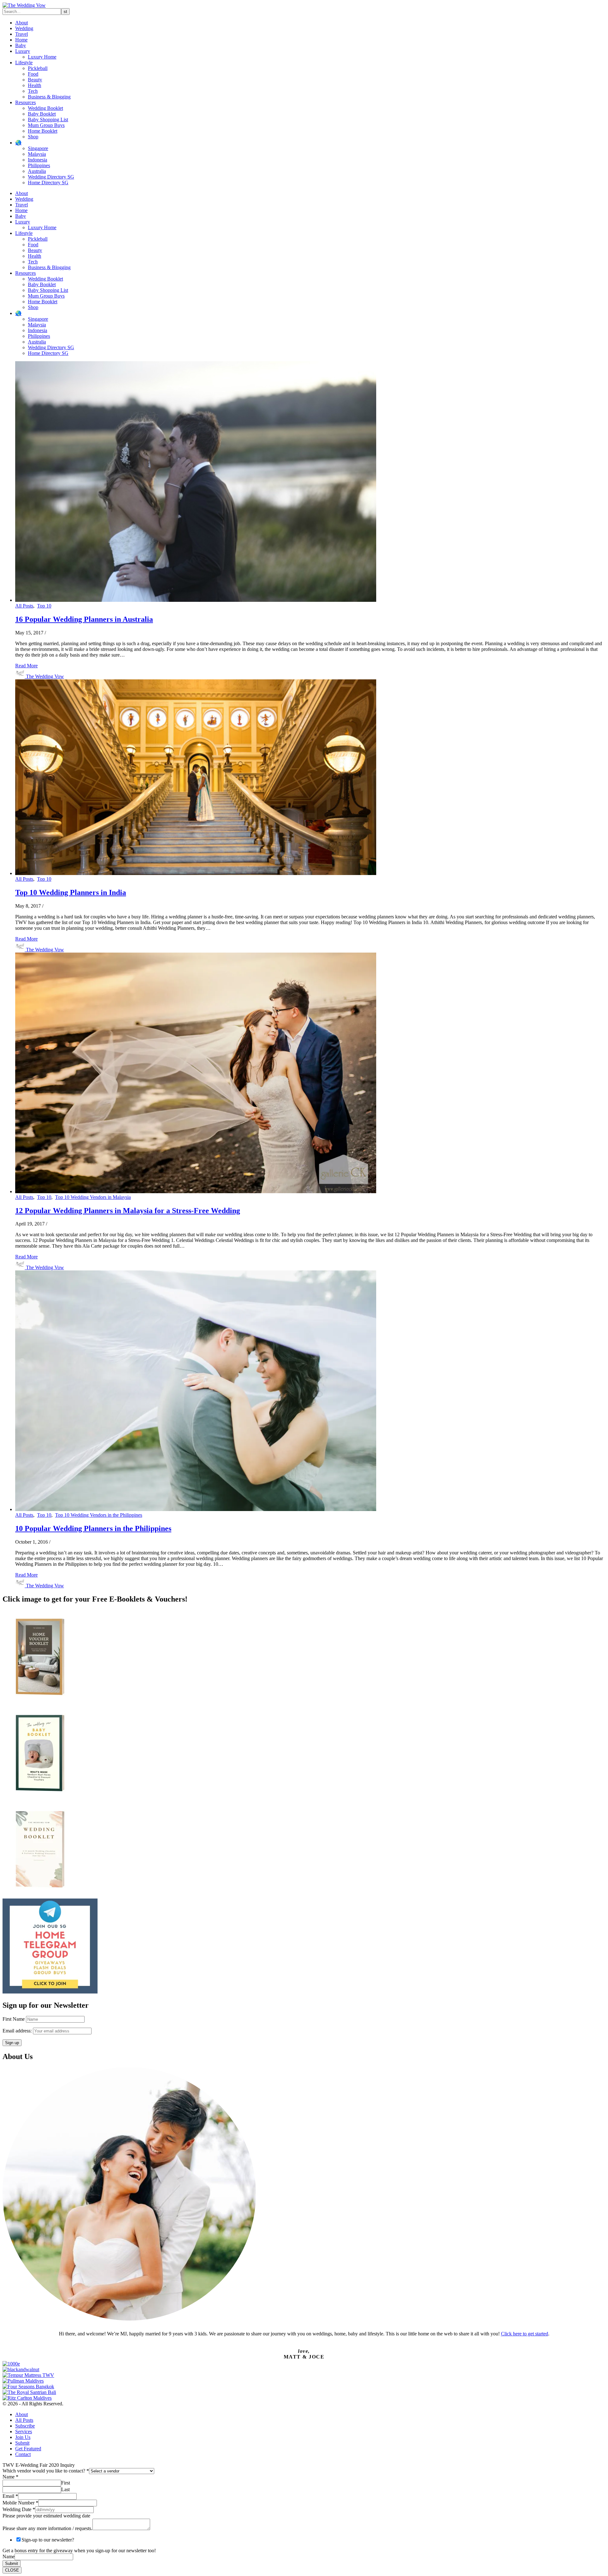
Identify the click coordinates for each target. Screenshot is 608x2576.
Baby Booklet (42, 114)
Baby (21, 45)
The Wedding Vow (45, 676)
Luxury (23, 51)
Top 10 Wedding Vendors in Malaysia (93, 1197)
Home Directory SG (48, 183)
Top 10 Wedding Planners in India (71, 892)
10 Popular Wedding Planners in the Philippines (93, 1528)
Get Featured (28, 2449)
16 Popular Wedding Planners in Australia (84, 619)
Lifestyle (24, 63)
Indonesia (38, 160)
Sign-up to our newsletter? (48, 2540)
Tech (33, 91)
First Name (14, 2019)
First (66, 2483)
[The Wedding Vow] (24, 5)
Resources (25, 102)
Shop (33, 137)
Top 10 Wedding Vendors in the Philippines (99, 1515)
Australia (37, 171)
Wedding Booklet (45, 108)
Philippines (39, 165)
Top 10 (44, 606)
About (22, 23)
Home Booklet (43, 131)
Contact (23, 2454)
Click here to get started (525, 2334)
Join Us (23, 2437)
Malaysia (37, 154)
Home (21, 40)
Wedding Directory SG (51, 177)
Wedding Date (19, 2509)
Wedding (24, 28)
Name (10, 2477)
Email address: (18, 2031)
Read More (26, 666)
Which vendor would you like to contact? (46, 2471)
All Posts (24, 606)
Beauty (35, 80)
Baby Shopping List (48, 120)
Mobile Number (20, 2503)
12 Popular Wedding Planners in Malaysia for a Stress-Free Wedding (128, 1211)
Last (65, 2489)
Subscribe (25, 2426)
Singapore (38, 148)
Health (35, 85)
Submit (22, 2443)
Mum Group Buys (46, 125)
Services (24, 2431)
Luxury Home (42, 57)
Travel (22, 34)
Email (10, 2496)
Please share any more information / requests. (47, 2528)
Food (33, 74)
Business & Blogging (49, 97)
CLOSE (12, 2570)
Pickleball (38, 68)
